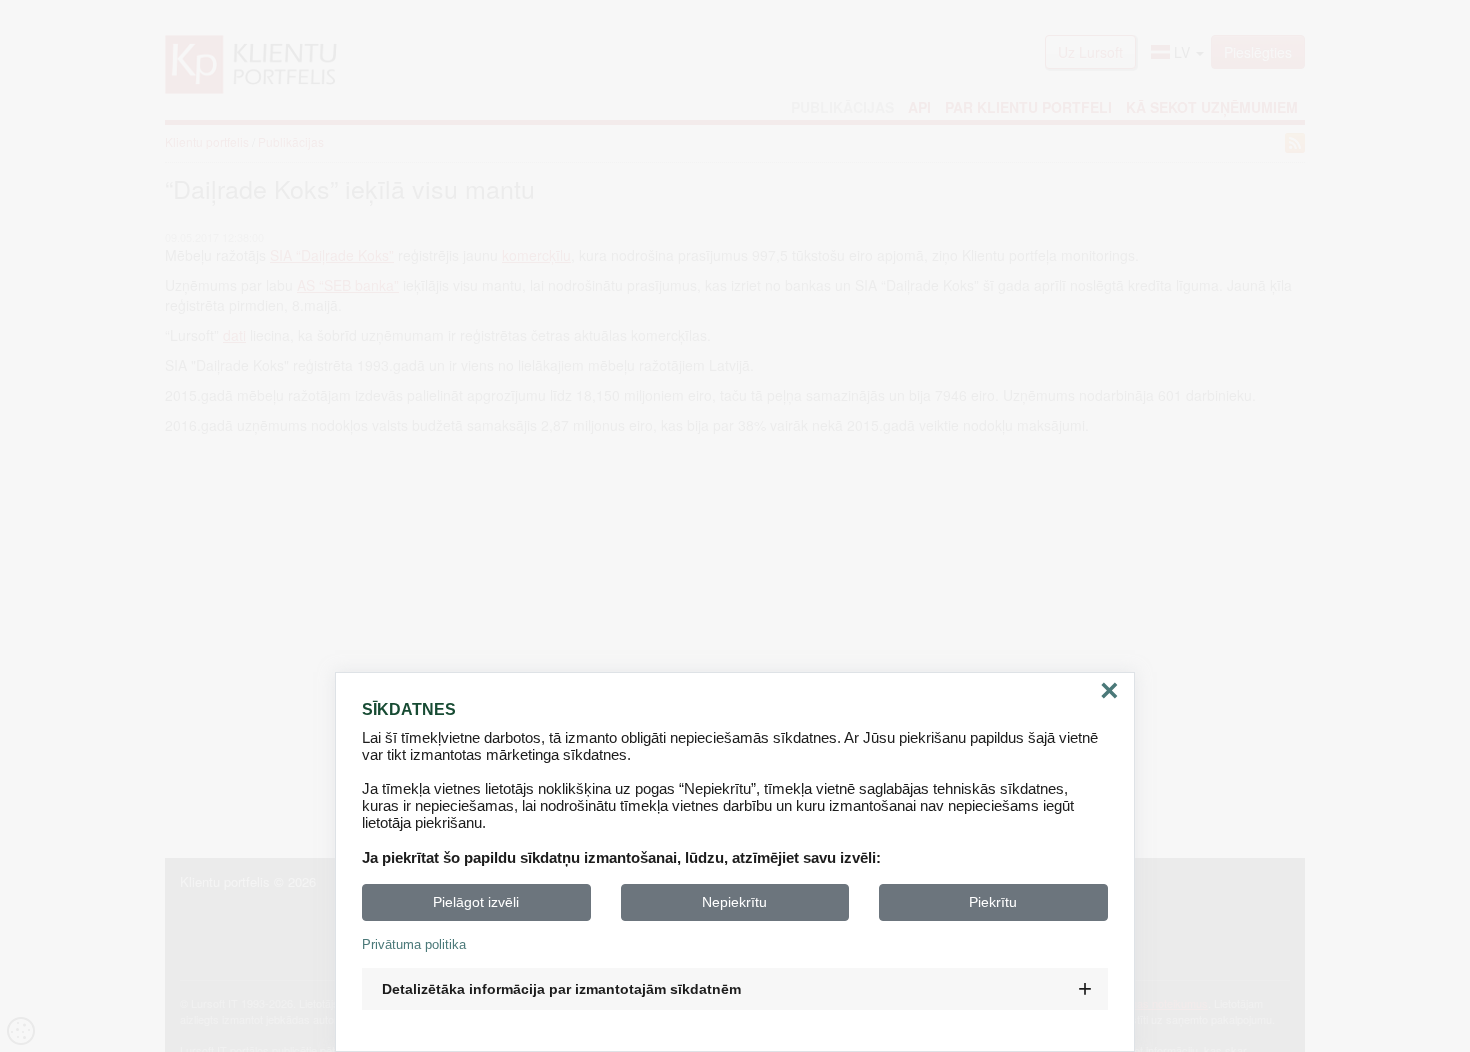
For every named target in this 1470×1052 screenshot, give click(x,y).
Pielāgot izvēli (476, 902)
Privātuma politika (414, 944)
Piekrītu (993, 902)
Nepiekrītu (734, 902)
